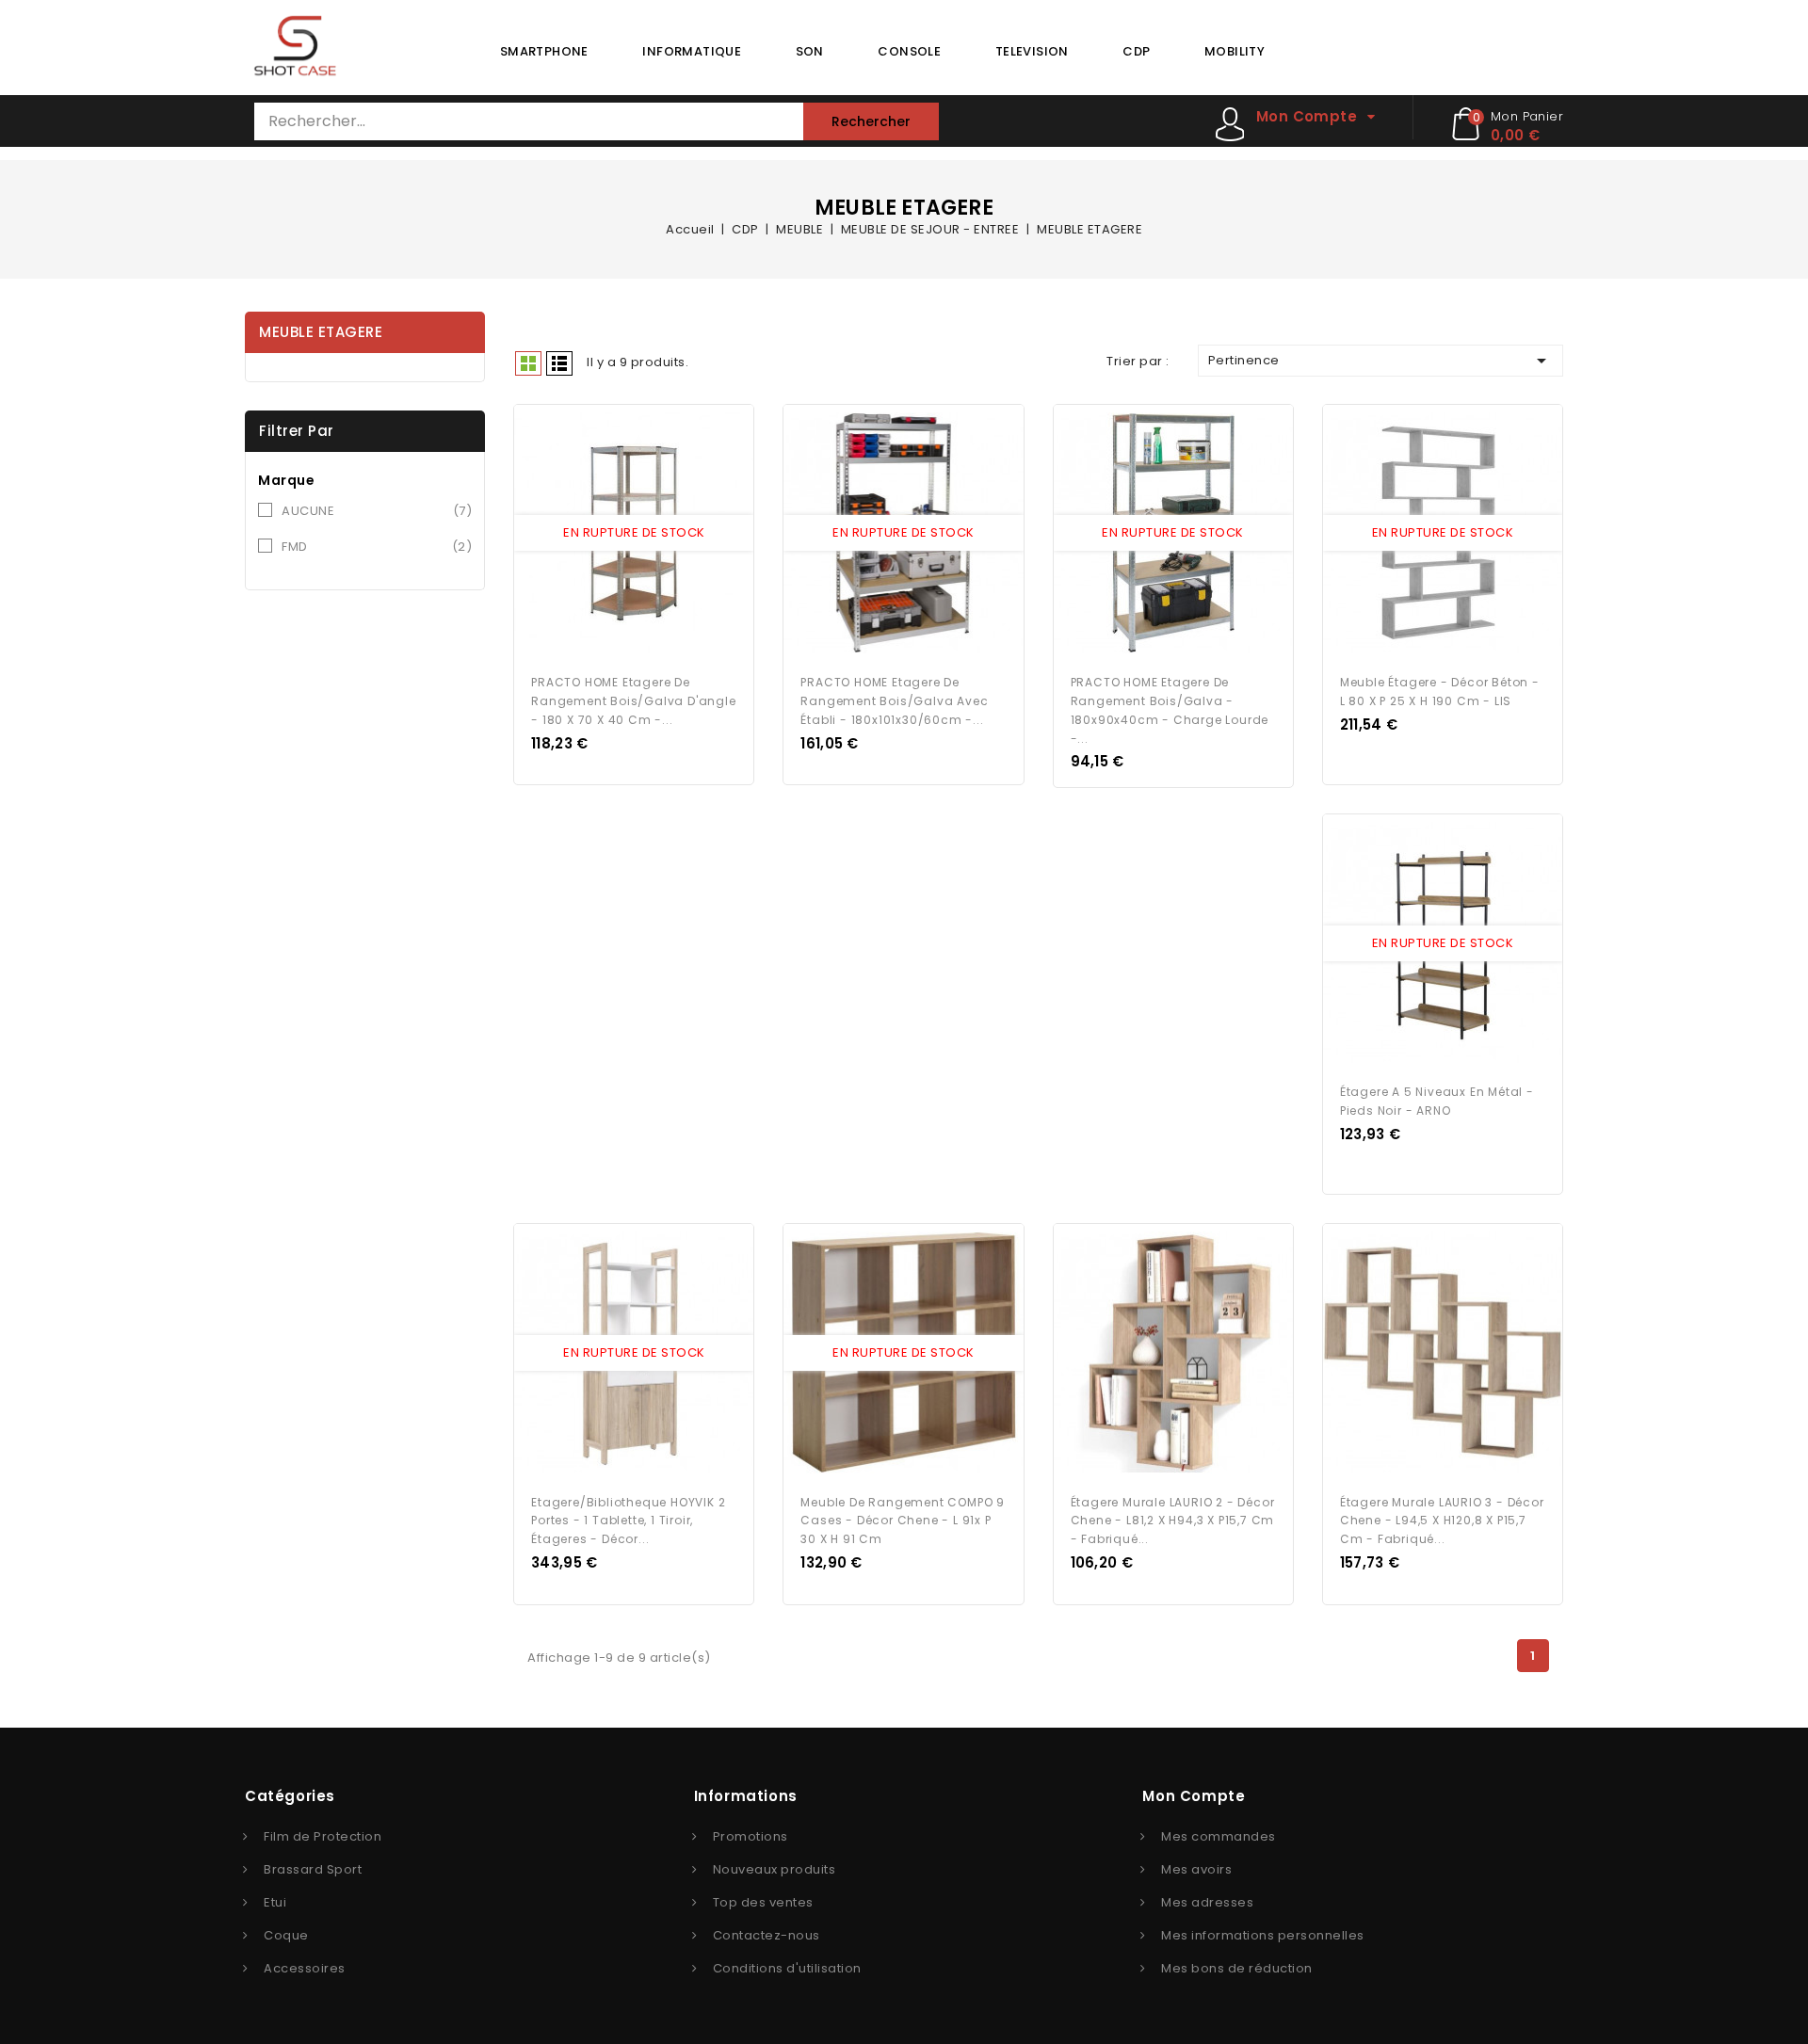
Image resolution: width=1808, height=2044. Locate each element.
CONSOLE (909, 51)
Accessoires (305, 1968)
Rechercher (871, 121)
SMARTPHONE (544, 51)
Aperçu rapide (617, 534)
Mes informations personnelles (1263, 1935)
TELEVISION (1032, 51)
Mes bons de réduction (1237, 1968)
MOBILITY (1235, 51)
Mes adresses (1207, 1902)
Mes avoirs (1196, 1869)
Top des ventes (763, 1902)
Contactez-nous (767, 1935)
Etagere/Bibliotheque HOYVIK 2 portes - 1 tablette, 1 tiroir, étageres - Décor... (628, 1521)
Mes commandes (1219, 1836)
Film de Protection (323, 1836)
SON (810, 51)
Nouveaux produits (775, 1869)
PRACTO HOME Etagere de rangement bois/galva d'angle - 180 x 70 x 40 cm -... (633, 701)
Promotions (751, 1836)
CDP (1136, 51)
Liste (559, 363)
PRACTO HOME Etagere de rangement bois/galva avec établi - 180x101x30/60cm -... (894, 701)
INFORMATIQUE (692, 51)
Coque (286, 1935)
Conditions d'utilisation (787, 1968)
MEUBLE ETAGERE (321, 332)
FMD (377, 547)
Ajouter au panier (652, 534)
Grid (528, 363)
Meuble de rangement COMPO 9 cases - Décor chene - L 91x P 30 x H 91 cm (903, 1521)
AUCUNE (377, 511)
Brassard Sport (313, 1869)
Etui (275, 1902)
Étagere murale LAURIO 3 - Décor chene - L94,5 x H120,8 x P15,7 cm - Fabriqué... (1442, 1521)
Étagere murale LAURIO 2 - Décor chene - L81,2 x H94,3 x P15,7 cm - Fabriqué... (1173, 1521)
